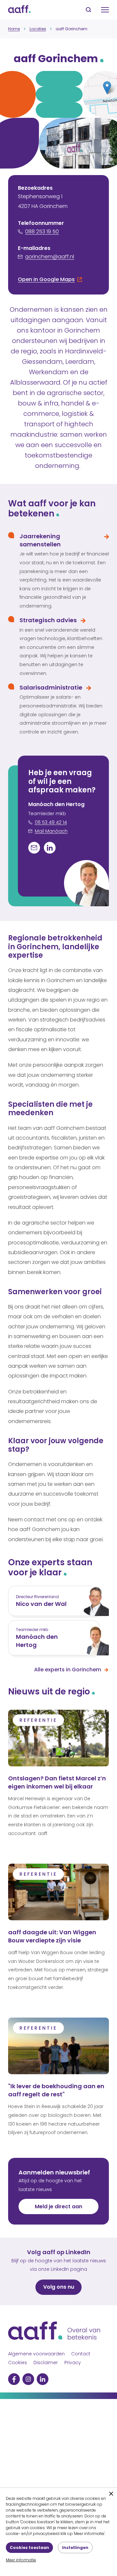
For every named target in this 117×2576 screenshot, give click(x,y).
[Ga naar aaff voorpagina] (19, 10)
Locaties (38, 29)
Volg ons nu (59, 2287)
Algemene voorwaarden (36, 2354)
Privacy (73, 2363)
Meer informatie (21, 2560)
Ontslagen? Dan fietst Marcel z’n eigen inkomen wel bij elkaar (57, 1782)
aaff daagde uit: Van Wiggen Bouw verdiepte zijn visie (52, 1936)
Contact (81, 2354)
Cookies (18, 2363)
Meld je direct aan (58, 2206)
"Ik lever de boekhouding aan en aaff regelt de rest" (56, 2090)
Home (14, 29)
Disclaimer (46, 2363)
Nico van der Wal (41, 1604)
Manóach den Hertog (37, 1641)
